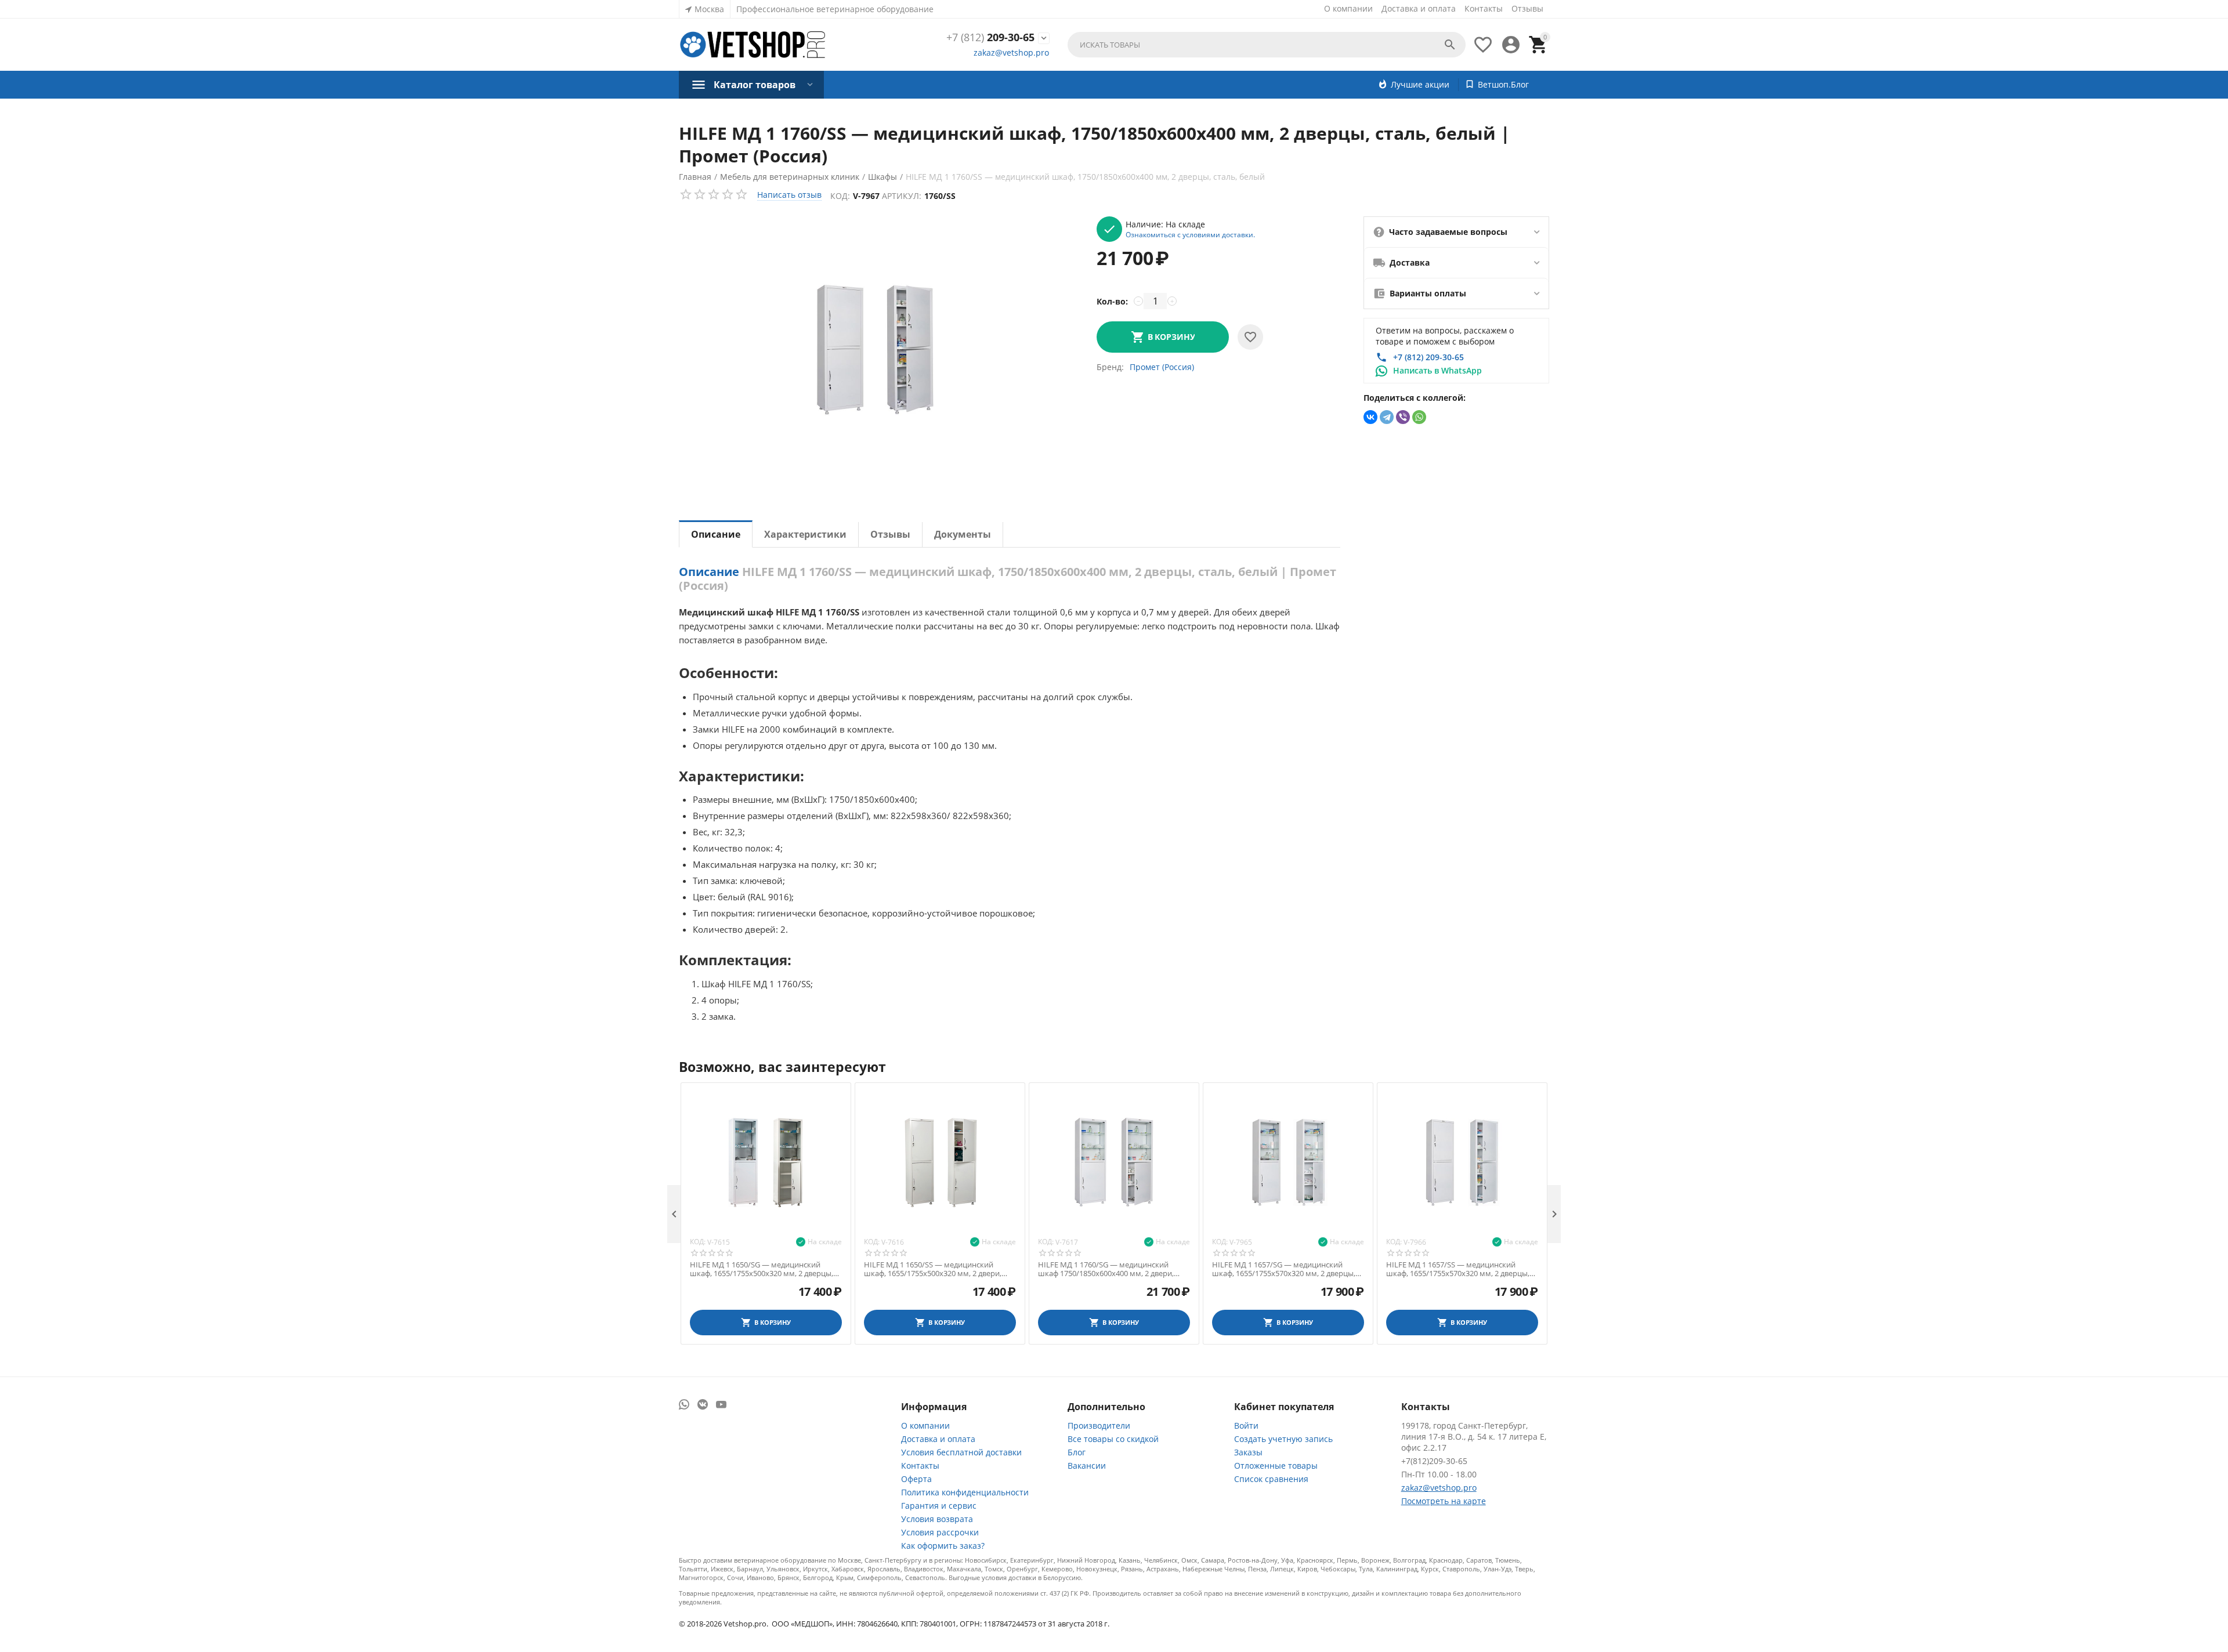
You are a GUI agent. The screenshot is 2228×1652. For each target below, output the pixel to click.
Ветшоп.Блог (1503, 84)
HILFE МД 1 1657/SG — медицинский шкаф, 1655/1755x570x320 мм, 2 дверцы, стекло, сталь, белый (1284, 1269)
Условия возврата (937, 1519)
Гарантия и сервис (939, 1506)
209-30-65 (990, 38)
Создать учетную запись (1283, 1439)
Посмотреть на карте (1444, 1501)
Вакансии (1087, 1466)
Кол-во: (1112, 301)
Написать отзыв (789, 195)
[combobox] (1267, 45)
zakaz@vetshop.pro (1011, 52)
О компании (1348, 8)
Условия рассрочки (940, 1532)
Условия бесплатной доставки (961, 1452)
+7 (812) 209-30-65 (1428, 357)
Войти (1246, 1425)
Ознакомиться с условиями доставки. (1190, 234)
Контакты (1484, 8)
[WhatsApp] (1419, 417)
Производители (1099, 1425)
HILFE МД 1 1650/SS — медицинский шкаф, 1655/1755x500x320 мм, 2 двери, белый (933, 1269)
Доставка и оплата (1419, 8)
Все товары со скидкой (1113, 1439)
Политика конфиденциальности (965, 1492)
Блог (1077, 1452)
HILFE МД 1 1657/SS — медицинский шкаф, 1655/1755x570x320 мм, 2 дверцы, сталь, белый (1458, 1269)
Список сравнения (1271, 1479)
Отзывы (1527, 8)
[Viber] (1403, 417)
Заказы (1248, 1452)
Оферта (916, 1479)
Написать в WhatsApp (1437, 370)
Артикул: (902, 196)
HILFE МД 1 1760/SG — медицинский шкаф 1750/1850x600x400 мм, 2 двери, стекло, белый (1106, 1269)
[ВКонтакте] (1370, 417)
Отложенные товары (1276, 1466)
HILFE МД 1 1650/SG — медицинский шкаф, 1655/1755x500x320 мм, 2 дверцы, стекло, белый (762, 1269)
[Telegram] (1387, 417)
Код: (840, 196)
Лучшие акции (1420, 84)
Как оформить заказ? (943, 1546)
